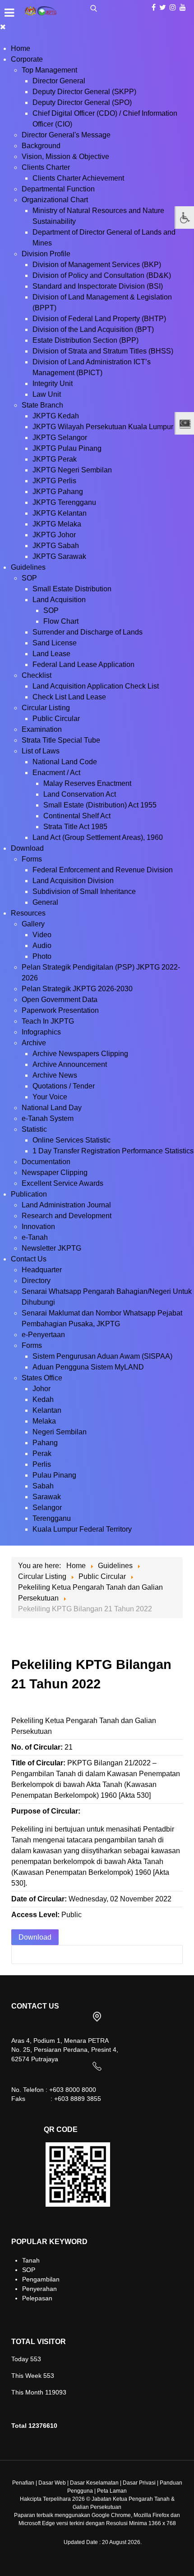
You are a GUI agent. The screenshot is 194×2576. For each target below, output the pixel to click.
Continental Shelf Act (77, 816)
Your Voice (50, 1097)
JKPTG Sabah (56, 546)
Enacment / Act (56, 773)
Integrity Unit (53, 383)
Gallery (33, 924)
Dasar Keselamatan (94, 2483)
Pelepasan (37, 2298)
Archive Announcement (70, 1064)
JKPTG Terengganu (64, 502)
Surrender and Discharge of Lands (88, 632)
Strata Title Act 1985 (75, 827)
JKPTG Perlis (54, 481)
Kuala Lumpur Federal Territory (82, 1529)
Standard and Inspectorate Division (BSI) (98, 286)
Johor (42, 1389)
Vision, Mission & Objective (65, 156)
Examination (42, 729)
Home (21, 48)
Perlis (42, 1464)
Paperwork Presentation (60, 1010)
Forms (32, 859)
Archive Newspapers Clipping (80, 1054)
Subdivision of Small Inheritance (84, 891)
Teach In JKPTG (48, 1021)
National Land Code (65, 762)
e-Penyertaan (43, 1335)
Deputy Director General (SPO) (82, 102)
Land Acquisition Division (73, 881)
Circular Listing (46, 708)
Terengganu (52, 1518)
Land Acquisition (59, 600)
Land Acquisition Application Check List (96, 686)
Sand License (55, 643)
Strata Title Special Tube (61, 740)
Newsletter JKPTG (51, 1248)
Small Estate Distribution (72, 589)
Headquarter (42, 1270)
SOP (29, 578)
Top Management (49, 70)
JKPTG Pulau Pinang (67, 448)
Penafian (23, 2483)
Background (41, 146)
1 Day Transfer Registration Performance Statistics (113, 1151)
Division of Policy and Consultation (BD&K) (102, 275)
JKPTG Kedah (56, 416)
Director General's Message (66, 135)
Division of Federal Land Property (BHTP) (99, 319)
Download (27, 848)
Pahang (45, 1443)
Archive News (55, 1075)
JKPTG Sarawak (59, 556)
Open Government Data (60, 1000)
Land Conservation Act (80, 794)
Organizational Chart (55, 200)
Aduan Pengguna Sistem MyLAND (88, 1367)
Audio (42, 946)
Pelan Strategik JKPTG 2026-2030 (77, 989)
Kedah (43, 1399)
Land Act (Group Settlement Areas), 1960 (98, 837)
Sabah (43, 1486)
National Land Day (52, 1108)
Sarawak (47, 1497)
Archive (34, 1043)
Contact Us (29, 1259)
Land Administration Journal (66, 1205)
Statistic (34, 1129)
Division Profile (46, 254)
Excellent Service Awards (62, 1183)
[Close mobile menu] (3, 27)
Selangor (47, 1508)
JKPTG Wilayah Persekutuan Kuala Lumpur (103, 427)
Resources (28, 913)
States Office (42, 1378)
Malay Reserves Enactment (87, 783)
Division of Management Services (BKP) (97, 265)
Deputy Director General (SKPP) (84, 92)
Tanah (31, 2260)
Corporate (27, 59)
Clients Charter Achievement (78, 178)
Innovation (38, 1227)
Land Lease (51, 654)
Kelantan (47, 1410)
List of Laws (41, 751)
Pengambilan (41, 2279)
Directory (36, 1281)
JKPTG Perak (55, 459)
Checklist (37, 675)
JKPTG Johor (54, 535)
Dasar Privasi (139, 2483)
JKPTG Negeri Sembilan (72, 470)
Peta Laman (112, 2491)
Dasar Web (52, 2483)
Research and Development (67, 1216)
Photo (42, 956)
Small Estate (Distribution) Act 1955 (100, 805)
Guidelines (28, 567)
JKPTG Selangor (60, 438)
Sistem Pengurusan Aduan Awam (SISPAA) (102, 1356)
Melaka (44, 1421)
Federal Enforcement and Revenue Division (103, 870)
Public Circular (56, 719)
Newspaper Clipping (55, 1172)
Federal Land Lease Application (83, 664)
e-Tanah (35, 1237)
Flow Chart (61, 621)
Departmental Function (58, 189)
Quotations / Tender (64, 1086)
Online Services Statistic (72, 1140)
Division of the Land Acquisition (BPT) (93, 329)
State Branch (42, 405)
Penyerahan (39, 2289)
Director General (59, 81)
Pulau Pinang (54, 1475)
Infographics (41, 1032)
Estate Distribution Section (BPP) (85, 340)
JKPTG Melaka (57, 524)
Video (42, 935)
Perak (42, 1454)
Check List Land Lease (69, 697)
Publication (29, 1194)
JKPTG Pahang (58, 492)
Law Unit (47, 394)
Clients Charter (46, 167)
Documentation (46, 1162)
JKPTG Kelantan (60, 513)
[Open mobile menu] (9, 13)
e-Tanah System (48, 1118)
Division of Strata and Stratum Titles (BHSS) (103, 351)
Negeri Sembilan (60, 1432)
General (45, 902)
